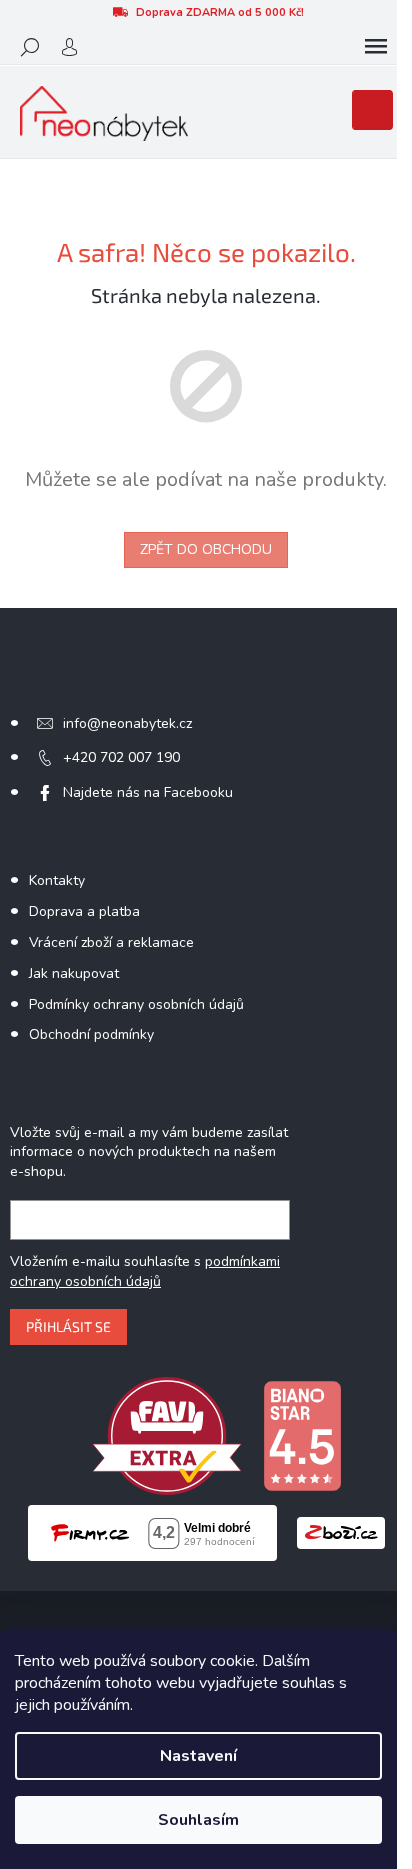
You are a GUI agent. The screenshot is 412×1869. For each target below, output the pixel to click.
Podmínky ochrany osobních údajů (136, 1004)
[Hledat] (30, 47)
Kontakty (57, 880)
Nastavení (198, 1756)
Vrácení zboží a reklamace (111, 942)
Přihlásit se (68, 1326)
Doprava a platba (84, 911)
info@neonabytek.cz (127, 723)
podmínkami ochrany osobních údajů (145, 1271)
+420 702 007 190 (121, 757)
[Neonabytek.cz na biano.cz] (302, 1434)
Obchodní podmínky (91, 1034)
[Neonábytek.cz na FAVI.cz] (167, 1434)
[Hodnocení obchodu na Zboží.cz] (341, 1532)
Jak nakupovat (74, 973)
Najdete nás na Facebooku (148, 792)
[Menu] (376, 47)
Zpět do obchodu (206, 549)
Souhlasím (198, 1820)
